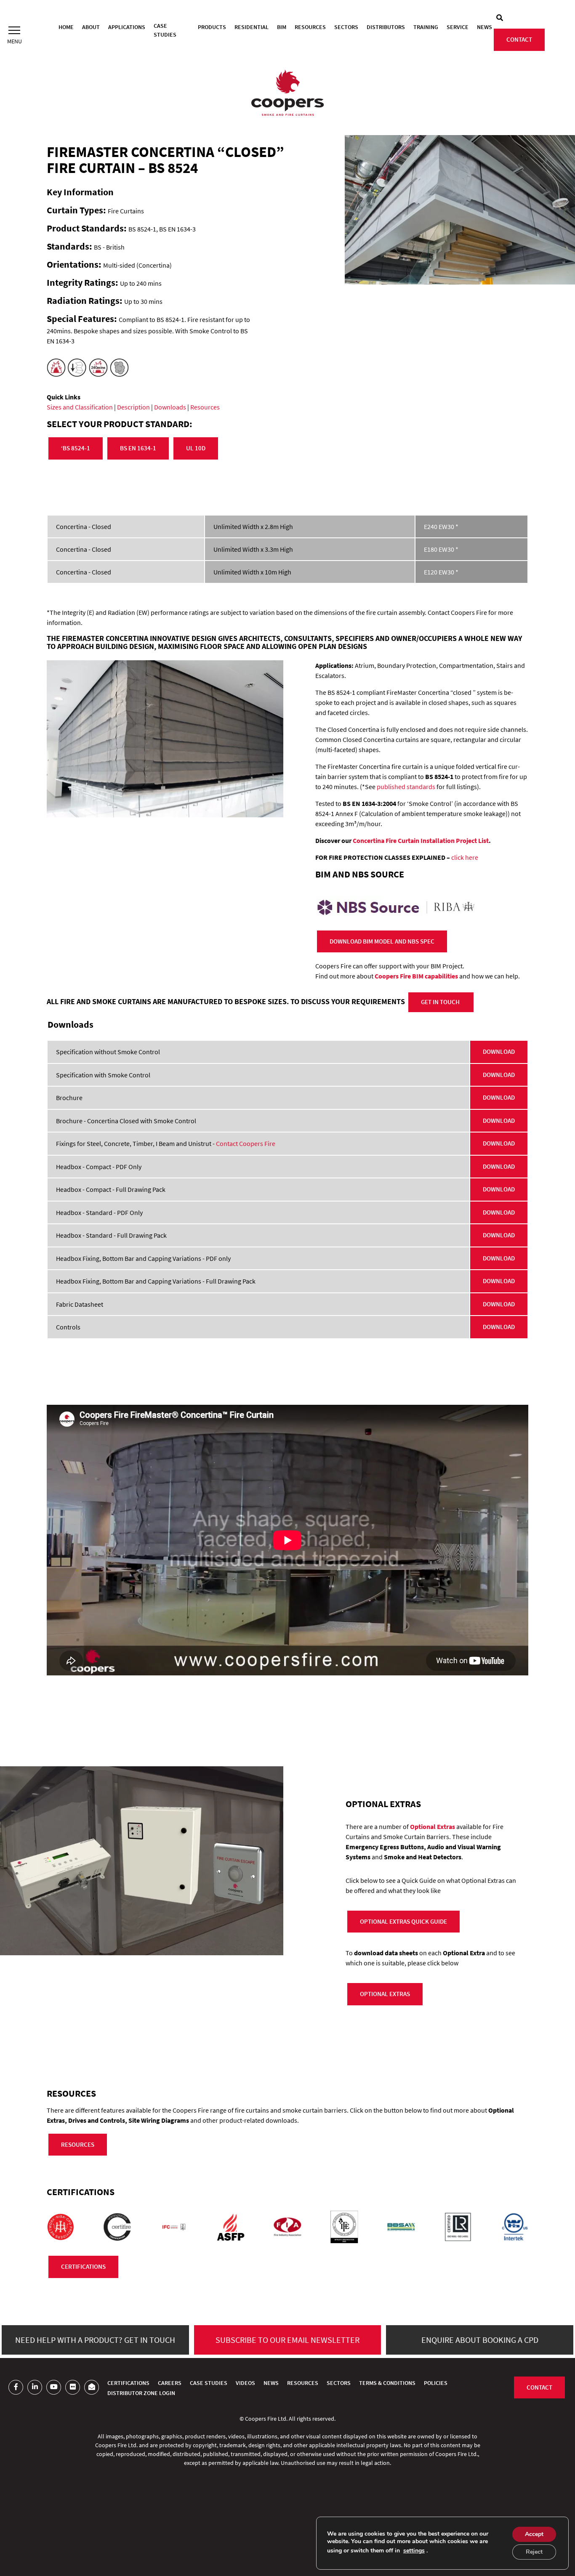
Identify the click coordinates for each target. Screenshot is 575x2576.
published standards (406, 787)
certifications (83, 2266)
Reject (534, 2552)
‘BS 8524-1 (76, 448)
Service (458, 27)
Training (426, 27)
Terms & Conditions (387, 2383)
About (91, 27)
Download (499, 1051)
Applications (127, 27)
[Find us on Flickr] (73, 2387)
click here (465, 857)
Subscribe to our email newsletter (287, 2340)
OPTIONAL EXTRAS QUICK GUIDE (403, 1921)
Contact (519, 39)
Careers (170, 2383)
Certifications (128, 2383)
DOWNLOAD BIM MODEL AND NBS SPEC (382, 941)
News (484, 27)
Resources (310, 27)
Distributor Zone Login (141, 2393)
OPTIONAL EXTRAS (385, 1994)
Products (212, 27)
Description (133, 407)
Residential (252, 27)
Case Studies (165, 30)
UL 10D (196, 448)
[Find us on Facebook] (16, 2387)
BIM (282, 27)
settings (414, 2551)
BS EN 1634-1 (138, 448)
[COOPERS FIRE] (287, 94)
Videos (245, 2383)
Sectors (346, 27)
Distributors (386, 27)
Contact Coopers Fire (246, 1143)
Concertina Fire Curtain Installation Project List (421, 840)
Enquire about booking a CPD (480, 2340)
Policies (436, 2383)
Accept (534, 2534)
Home (66, 27)
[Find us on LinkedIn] (35, 2387)
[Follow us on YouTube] (54, 2387)
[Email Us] (92, 2387)
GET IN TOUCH (441, 1002)
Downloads (170, 407)
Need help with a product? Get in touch (95, 2340)
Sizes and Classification (80, 407)
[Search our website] (500, 18)
